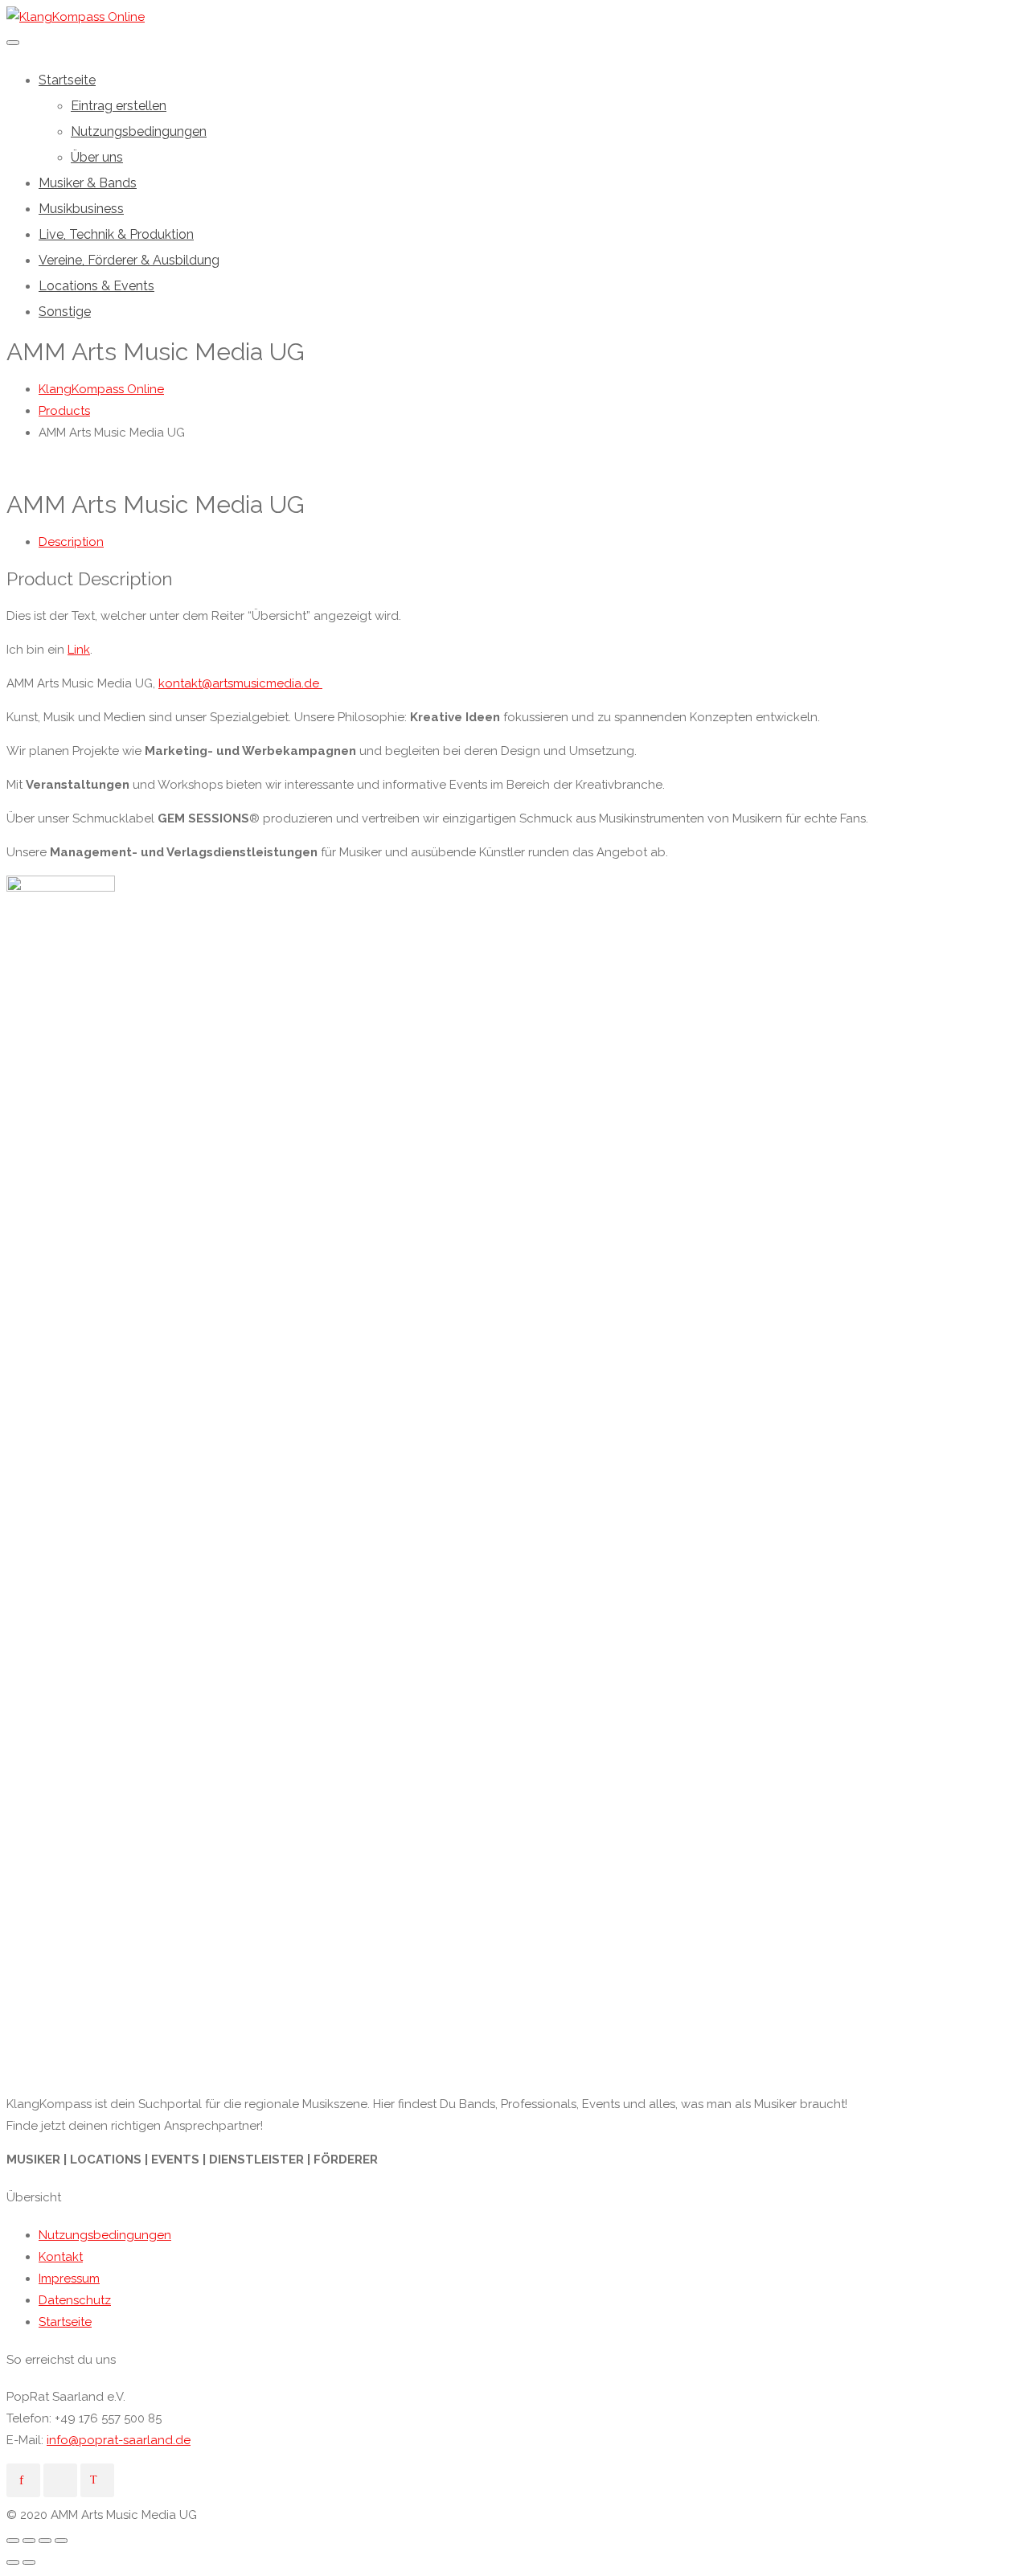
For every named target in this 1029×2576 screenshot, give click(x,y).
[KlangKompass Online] (76, 17)
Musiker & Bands (88, 183)
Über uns (97, 157)
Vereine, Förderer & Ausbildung (129, 260)
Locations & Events (96, 286)
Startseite (67, 80)
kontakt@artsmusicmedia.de (240, 683)
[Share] (29, 2541)
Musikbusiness (81, 209)
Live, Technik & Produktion (116, 234)
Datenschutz (75, 2300)
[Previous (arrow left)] (13, 2562)
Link (79, 650)
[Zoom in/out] (61, 2541)
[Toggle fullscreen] (45, 2541)
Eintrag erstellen (119, 106)
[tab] (531, 542)
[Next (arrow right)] (29, 2562)
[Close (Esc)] (13, 2541)
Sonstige (65, 312)
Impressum (69, 2279)
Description (71, 542)
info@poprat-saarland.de (119, 2440)
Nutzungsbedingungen (139, 131)
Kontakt (61, 2257)
